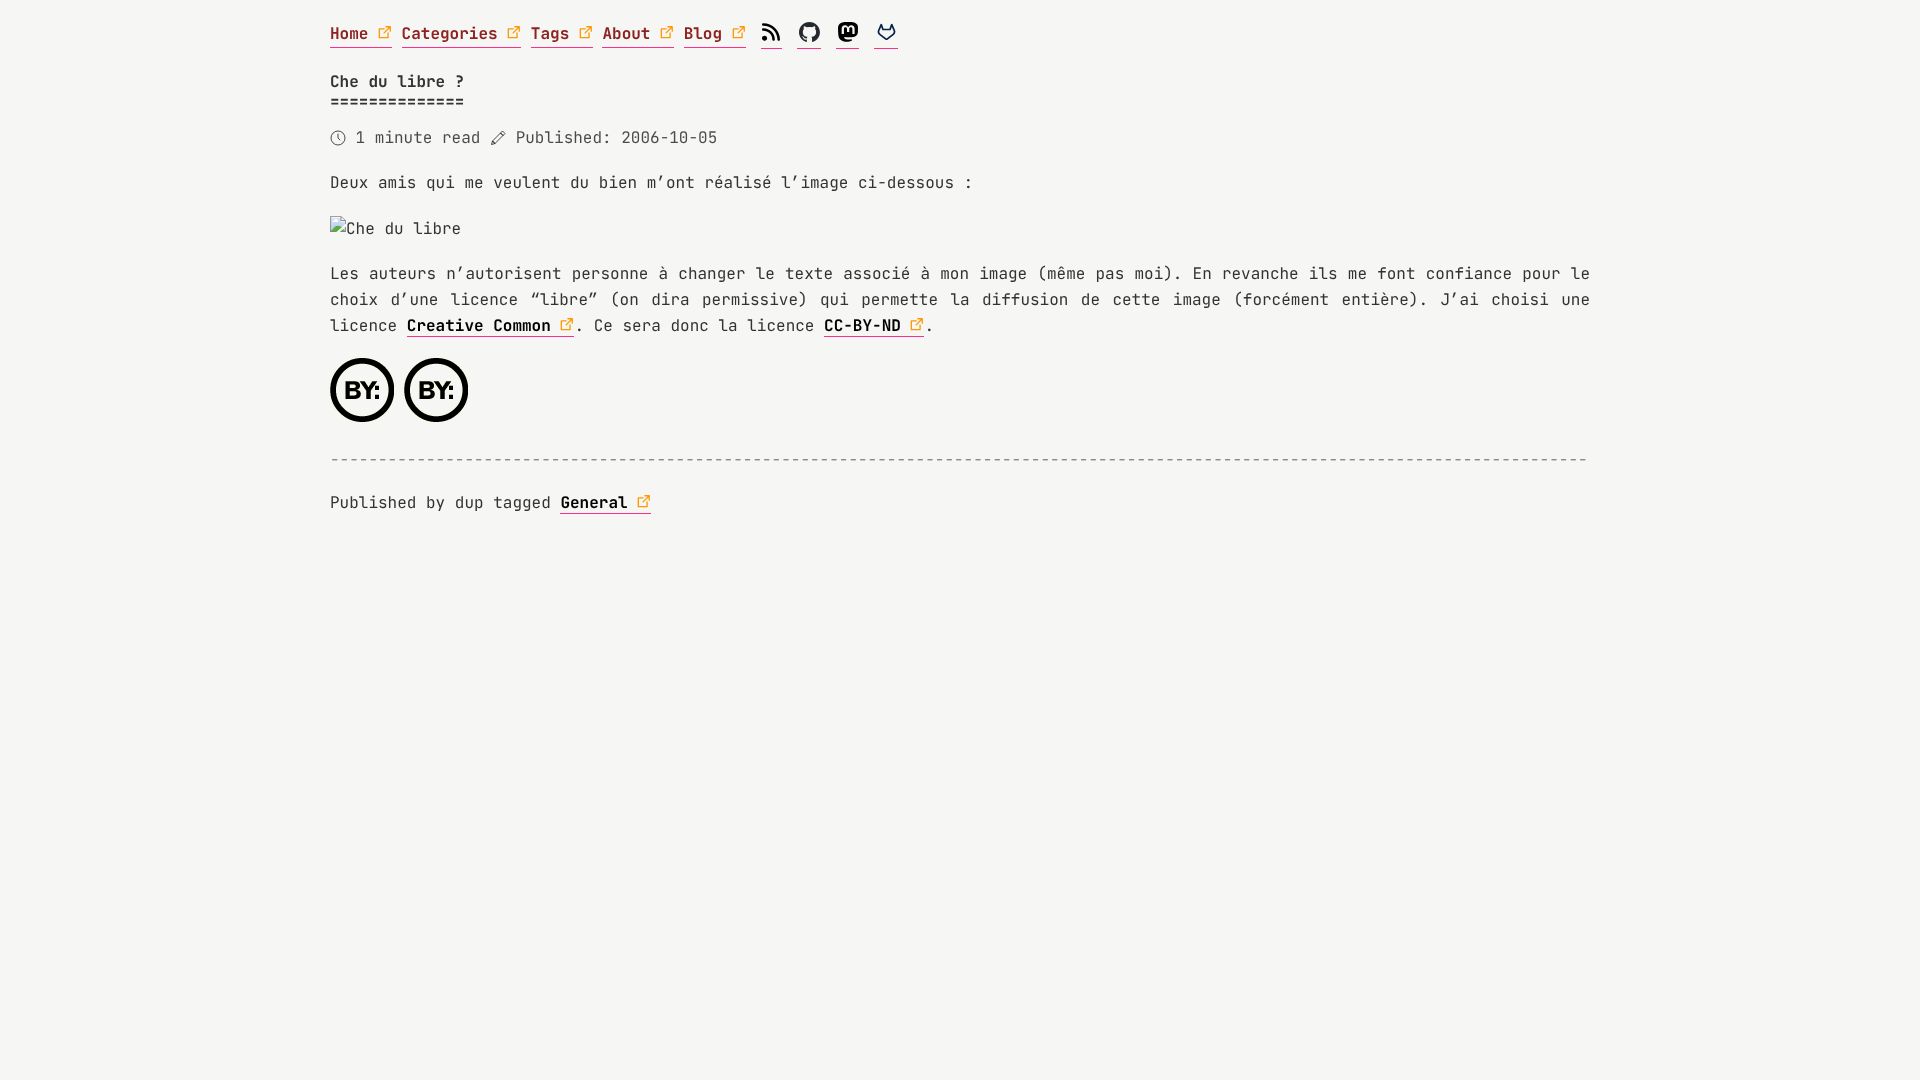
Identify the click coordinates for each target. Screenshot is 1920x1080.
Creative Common (479, 325)
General (593, 502)
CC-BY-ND (862, 325)
